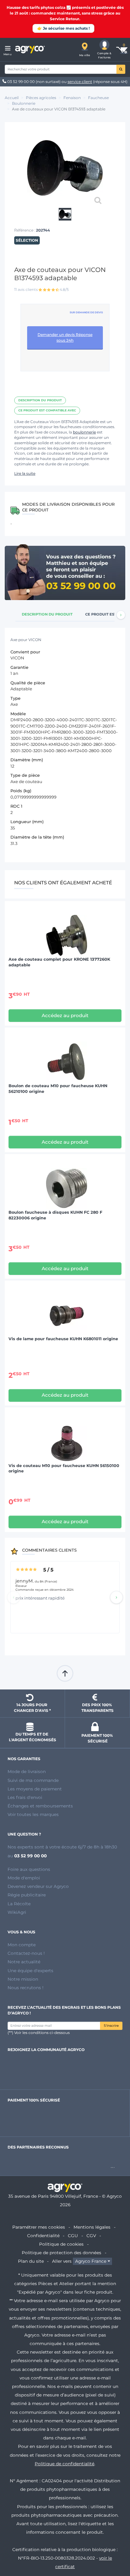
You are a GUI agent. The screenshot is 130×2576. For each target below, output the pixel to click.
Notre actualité (24, 1962)
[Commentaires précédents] (14, 1597)
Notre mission (23, 1979)
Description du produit (40, 400)
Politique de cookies (61, 2244)
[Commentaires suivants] (116, 1597)
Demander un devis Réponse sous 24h (65, 337)
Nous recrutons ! (26, 1988)
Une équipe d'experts (30, 1971)
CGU (73, 2236)
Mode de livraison (27, 1771)
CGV (91, 2236)
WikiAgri (17, 1912)
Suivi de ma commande (33, 1780)
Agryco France (91, 2261)
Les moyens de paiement (35, 1789)
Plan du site (31, 2261)
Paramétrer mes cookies (39, 2227)
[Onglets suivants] (121, 615)
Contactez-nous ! (26, 1953)
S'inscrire (111, 2026)
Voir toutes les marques (33, 1814)
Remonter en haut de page (65, 1673)
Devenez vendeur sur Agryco (38, 1886)
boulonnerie (84, 432)
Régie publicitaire (27, 1895)
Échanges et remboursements (40, 1806)
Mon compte (22, 1945)
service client (80, 82)
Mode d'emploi (24, 1878)
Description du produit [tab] (47, 614)
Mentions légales (92, 2227)
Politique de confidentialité (65, 2464)
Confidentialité (43, 2236)
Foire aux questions (29, 1869)
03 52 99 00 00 (21, 82)
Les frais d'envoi (25, 1797)
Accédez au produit (65, 1015)
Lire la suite (25, 473)
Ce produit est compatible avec (47, 410)
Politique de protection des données (62, 2253)
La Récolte (19, 1904)
